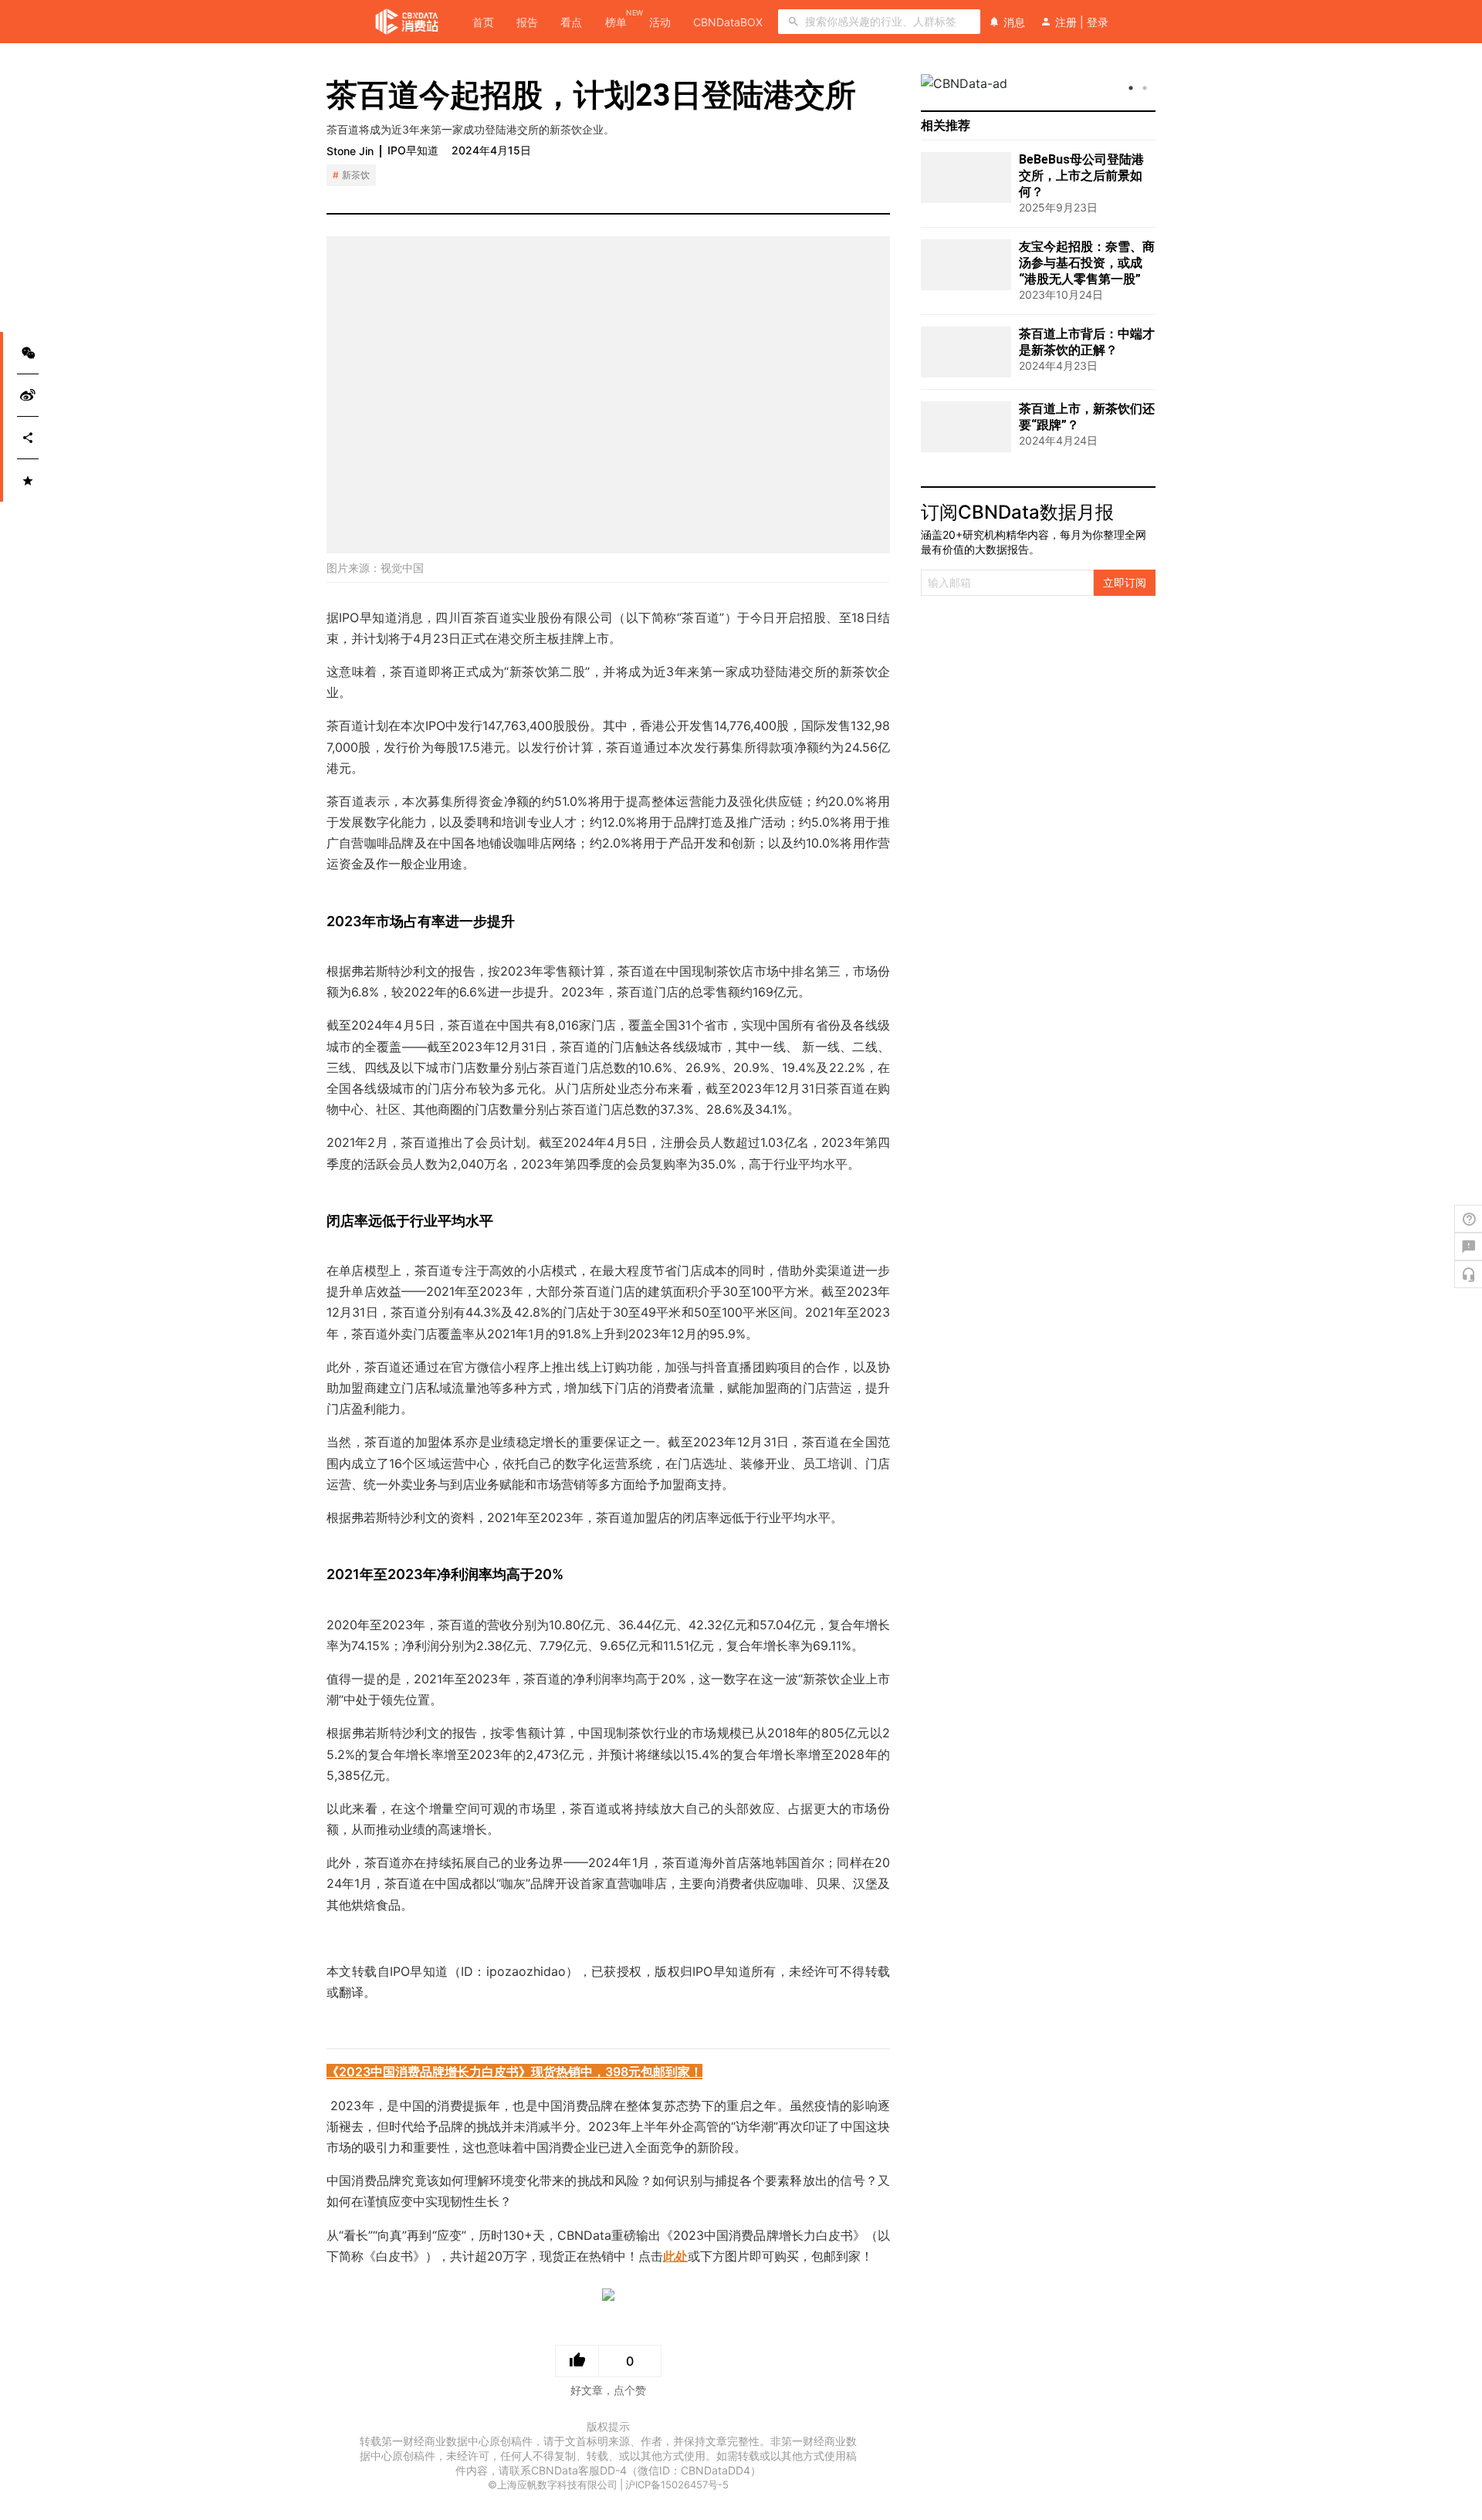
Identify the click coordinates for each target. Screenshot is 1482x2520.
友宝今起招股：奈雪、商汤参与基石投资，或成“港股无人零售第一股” (1087, 263)
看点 (571, 22)
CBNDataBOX (728, 22)
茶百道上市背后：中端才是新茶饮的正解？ (1087, 342)
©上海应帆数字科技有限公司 (553, 2484)
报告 (527, 22)
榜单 (616, 21)
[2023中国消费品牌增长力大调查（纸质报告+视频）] (608, 2298)
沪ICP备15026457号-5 (677, 2484)
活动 (660, 22)
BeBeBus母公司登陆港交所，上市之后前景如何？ (1081, 176)
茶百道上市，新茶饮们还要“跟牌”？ (1087, 417)
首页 (483, 22)
